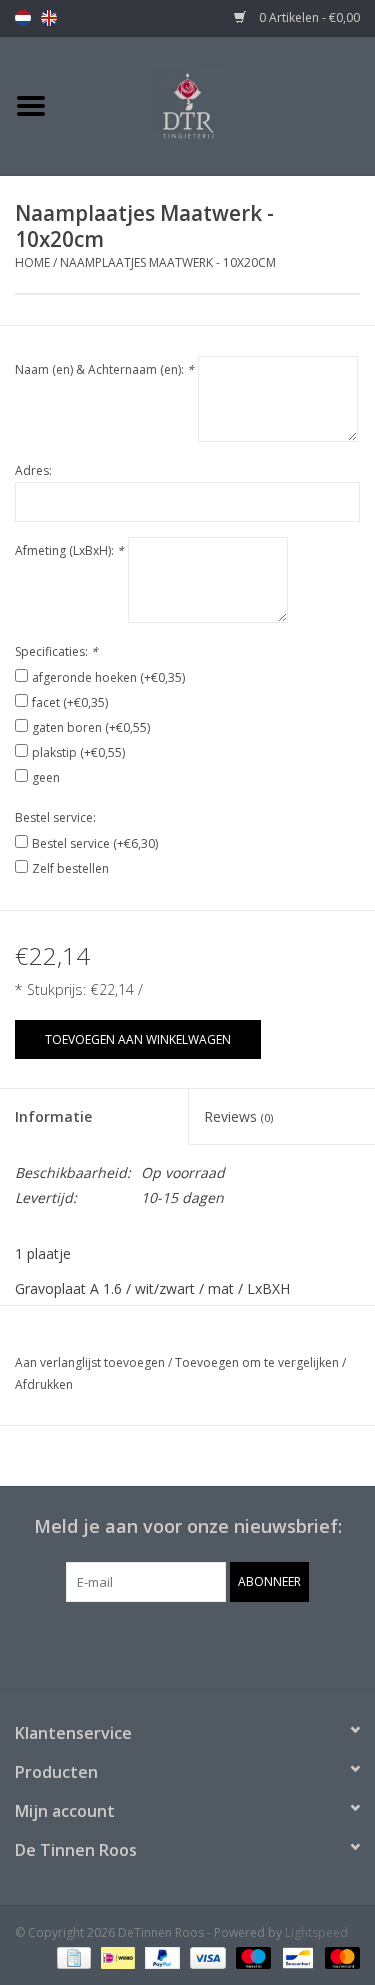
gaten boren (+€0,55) (91, 727)
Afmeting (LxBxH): (69, 550)
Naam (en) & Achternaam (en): (104, 369)
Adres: (33, 470)
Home (32, 262)
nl (23, 18)
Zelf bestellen (70, 868)
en (49, 18)
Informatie (53, 1116)
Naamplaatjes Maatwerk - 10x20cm (168, 262)
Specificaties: (56, 651)
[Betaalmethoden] (72, 1957)
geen (46, 777)
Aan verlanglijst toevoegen (90, 1362)
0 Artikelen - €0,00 (308, 17)
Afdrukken (44, 1384)
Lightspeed (316, 1932)
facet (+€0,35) (70, 702)
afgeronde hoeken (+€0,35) (108, 677)
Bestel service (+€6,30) (95, 843)
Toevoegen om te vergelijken (258, 1362)
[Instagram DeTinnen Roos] (206, 1643)
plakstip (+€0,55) (78, 752)
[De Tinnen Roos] (219, 104)
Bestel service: (55, 817)
